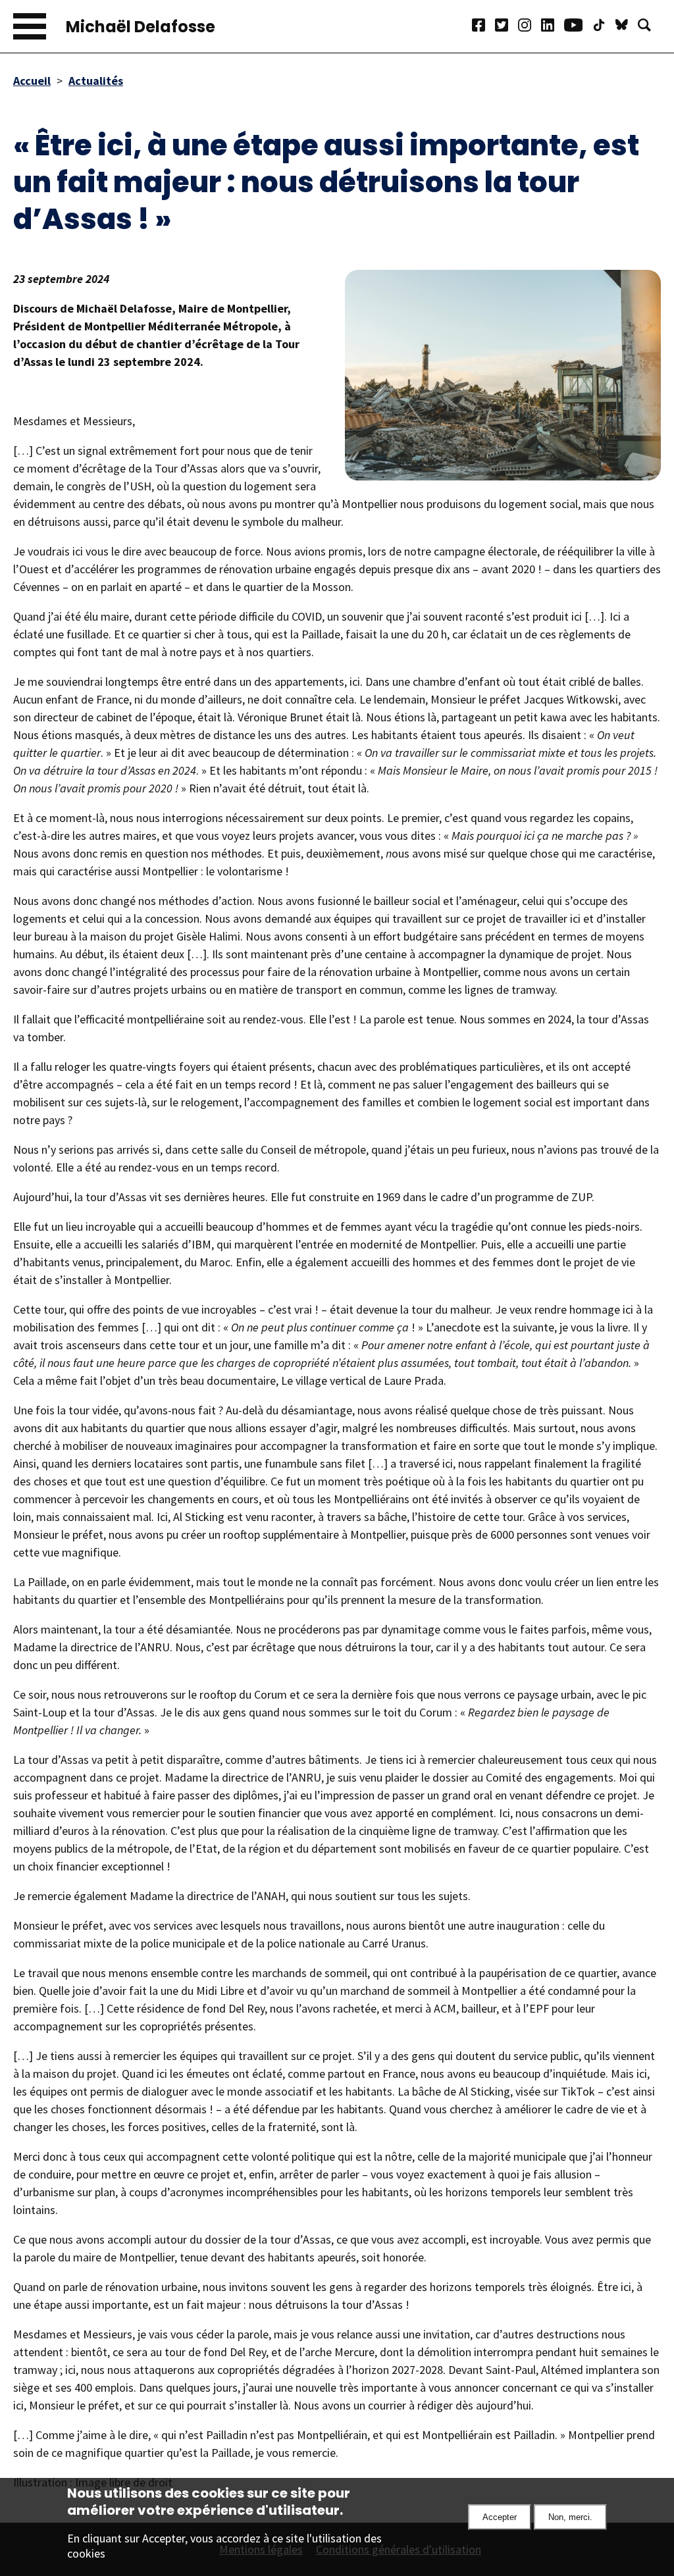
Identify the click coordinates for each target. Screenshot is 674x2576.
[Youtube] (578, 27)
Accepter (500, 2517)
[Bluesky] (627, 27)
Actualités (96, 81)
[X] (506, 27)
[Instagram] (530, 27)
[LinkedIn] (553, 27)
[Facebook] (483, 27)
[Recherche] (649, 27)
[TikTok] (604, 27)
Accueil (32, 81)
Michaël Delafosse (141, 27)
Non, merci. (570, 2517)
